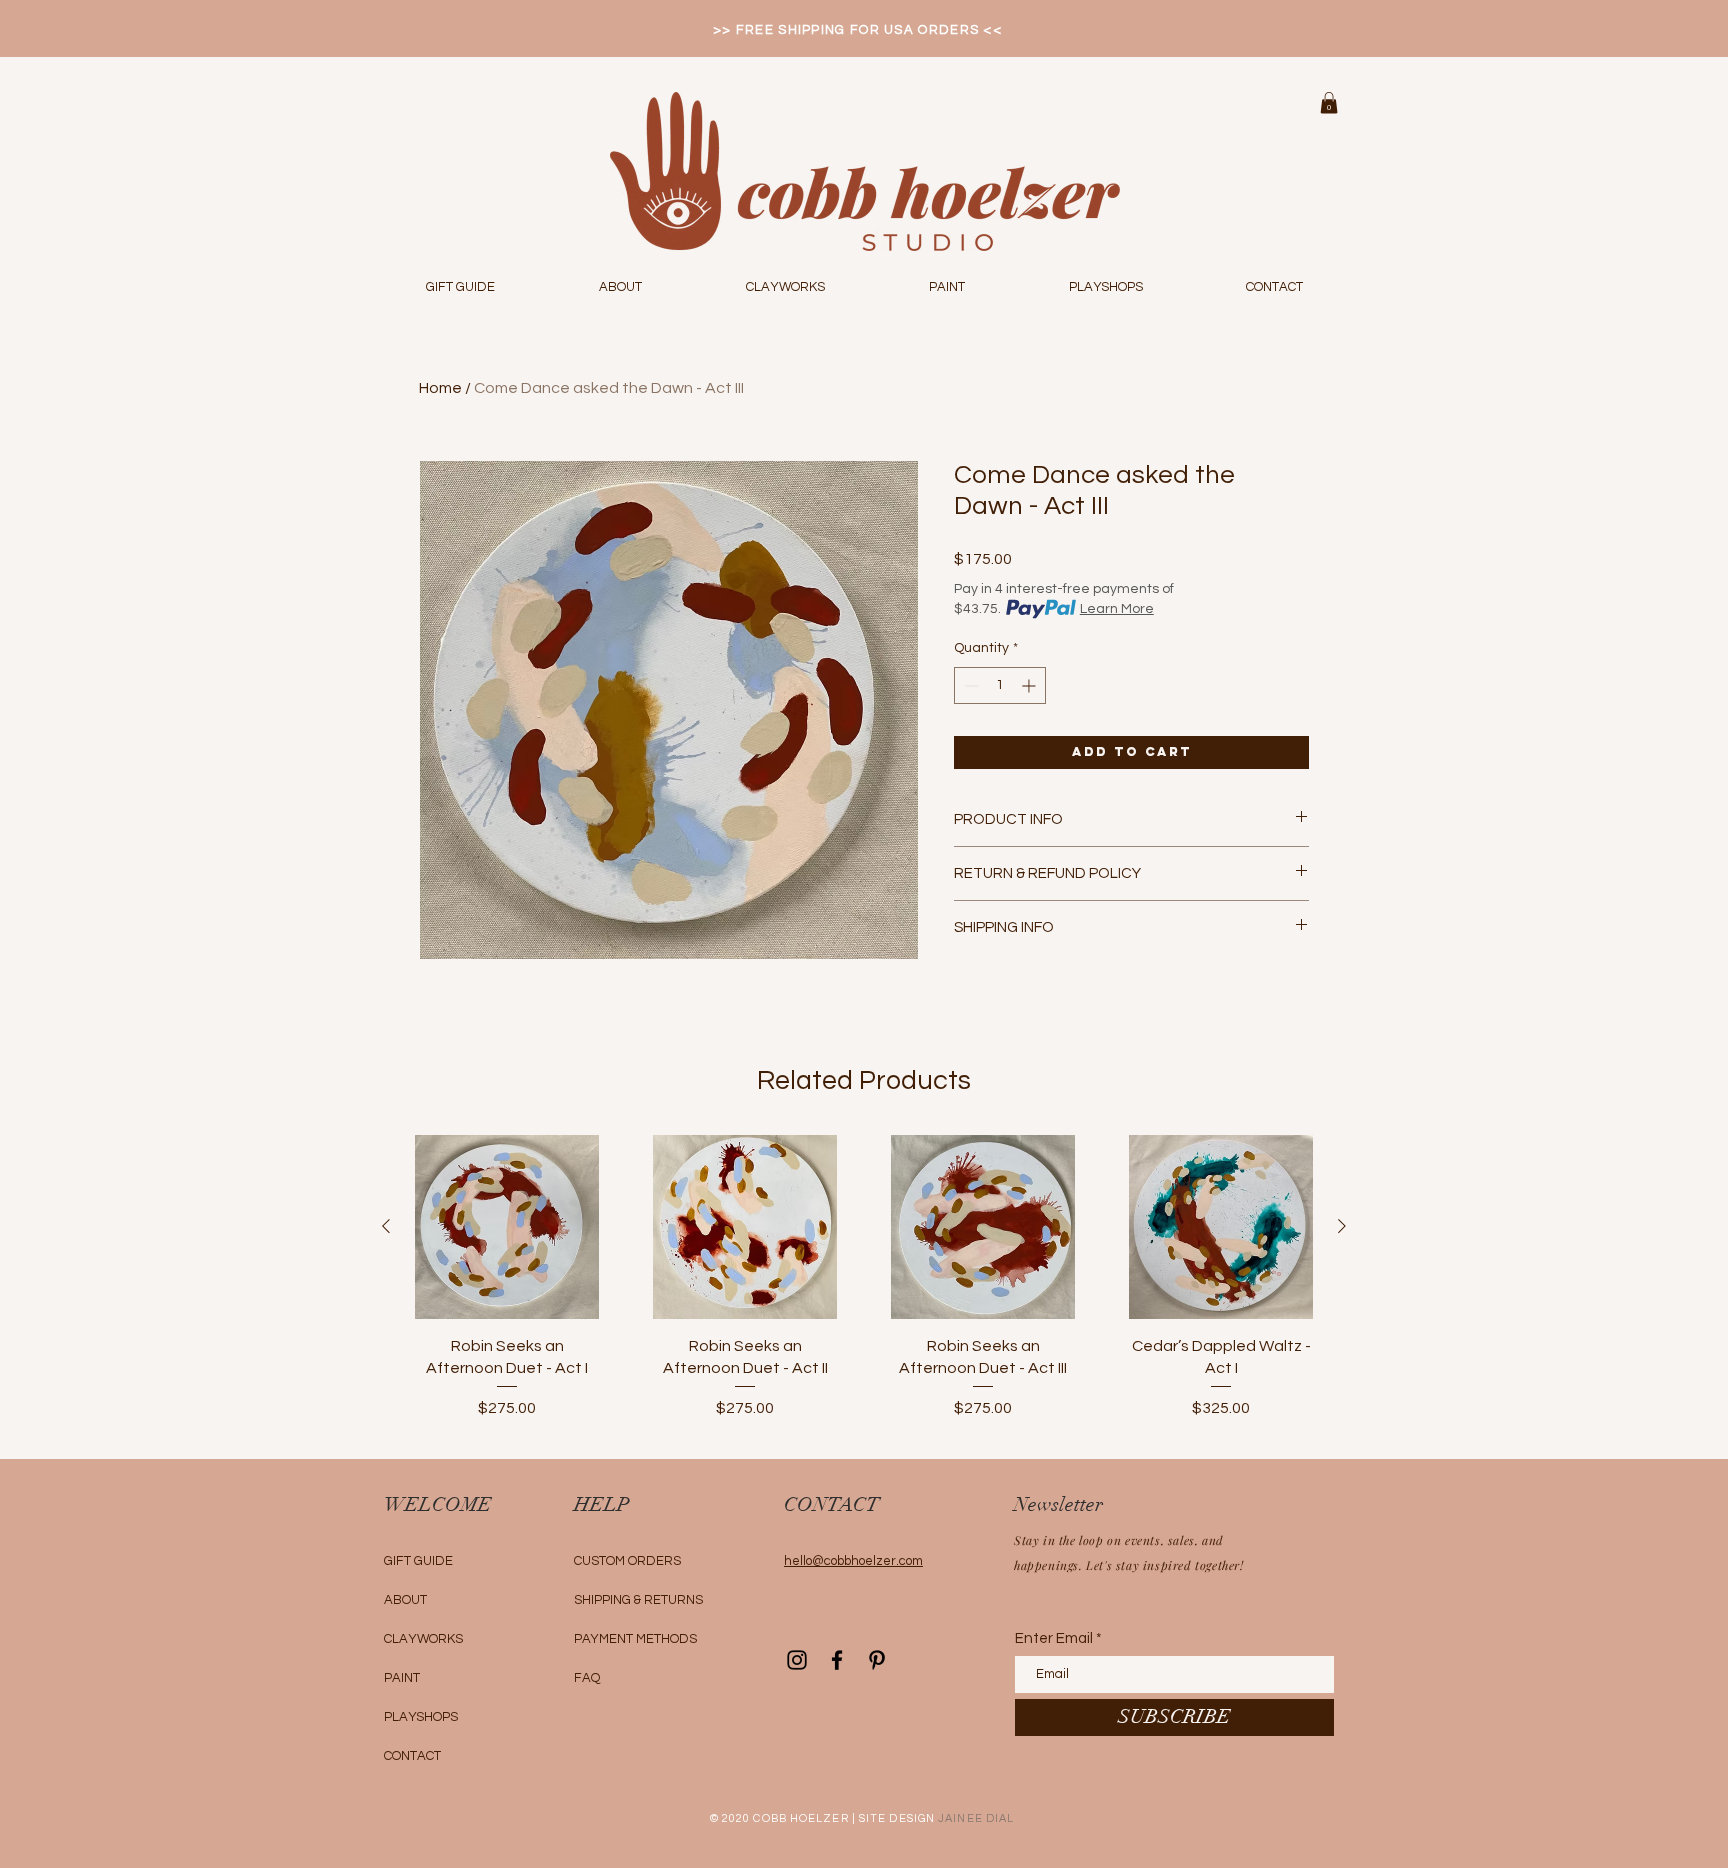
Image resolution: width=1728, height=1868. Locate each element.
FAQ (587, 1678)
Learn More (1117, 609)
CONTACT (412, 1756)
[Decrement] (969, 685)
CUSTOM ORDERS (627, 1561)
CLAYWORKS (423, 1639)
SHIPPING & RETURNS (638, 1600)
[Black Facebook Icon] (837, 1660)
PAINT (402, 1678)
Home (440, 388)
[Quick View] (507, 1227)
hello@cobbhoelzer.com (853, 1561)
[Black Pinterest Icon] (877, 1660)
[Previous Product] (386, 1226)
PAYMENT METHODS (635, 1639)
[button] (1329, 103)
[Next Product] (1342, 1226)
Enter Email (1054, 1638)
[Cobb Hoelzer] (797, 1660)
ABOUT (405, 1600)
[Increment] (1030, 685)
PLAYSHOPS (421, 1717)
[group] (864, 1288)
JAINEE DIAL (976, 1818)
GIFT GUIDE (418, 1561)
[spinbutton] (1000, 685)
